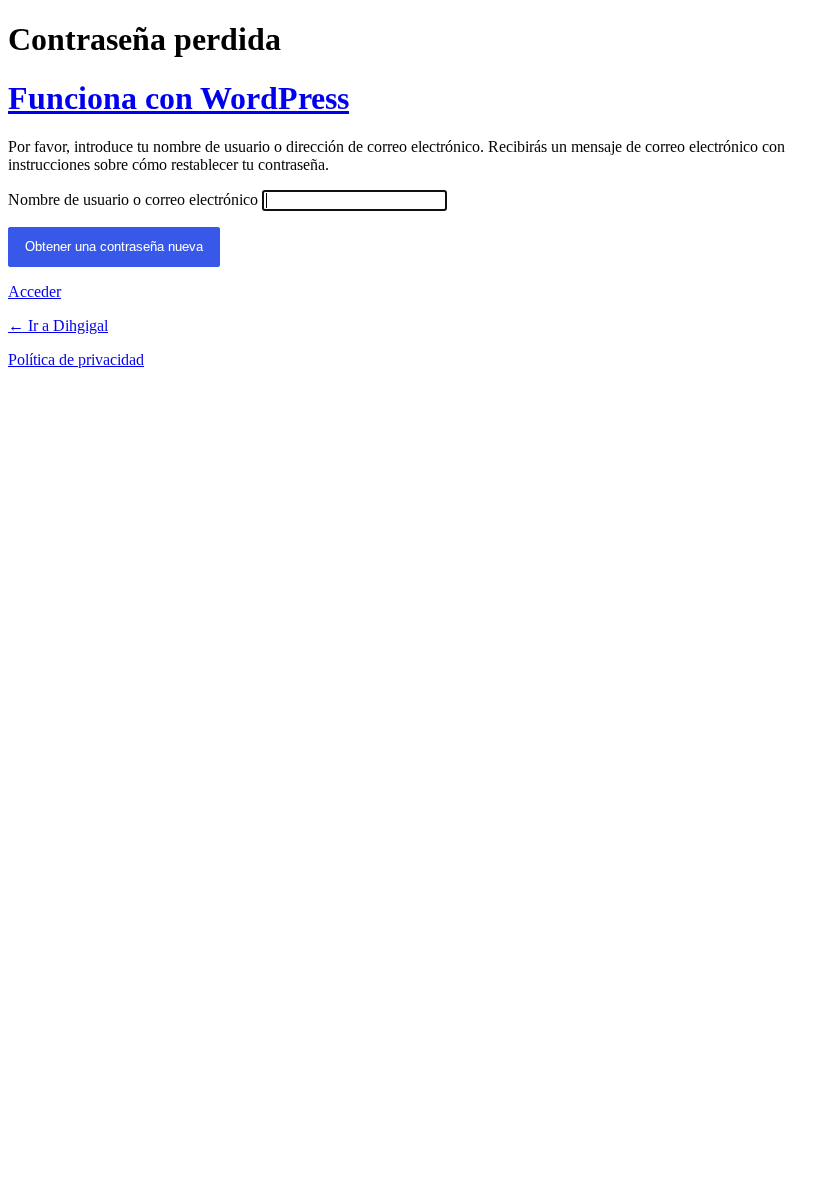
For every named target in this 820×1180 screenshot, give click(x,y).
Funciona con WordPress (178, 98)
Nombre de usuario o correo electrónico (133, 199)
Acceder (34, 291)
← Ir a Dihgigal (58, 325)
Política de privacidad (76, 359)
